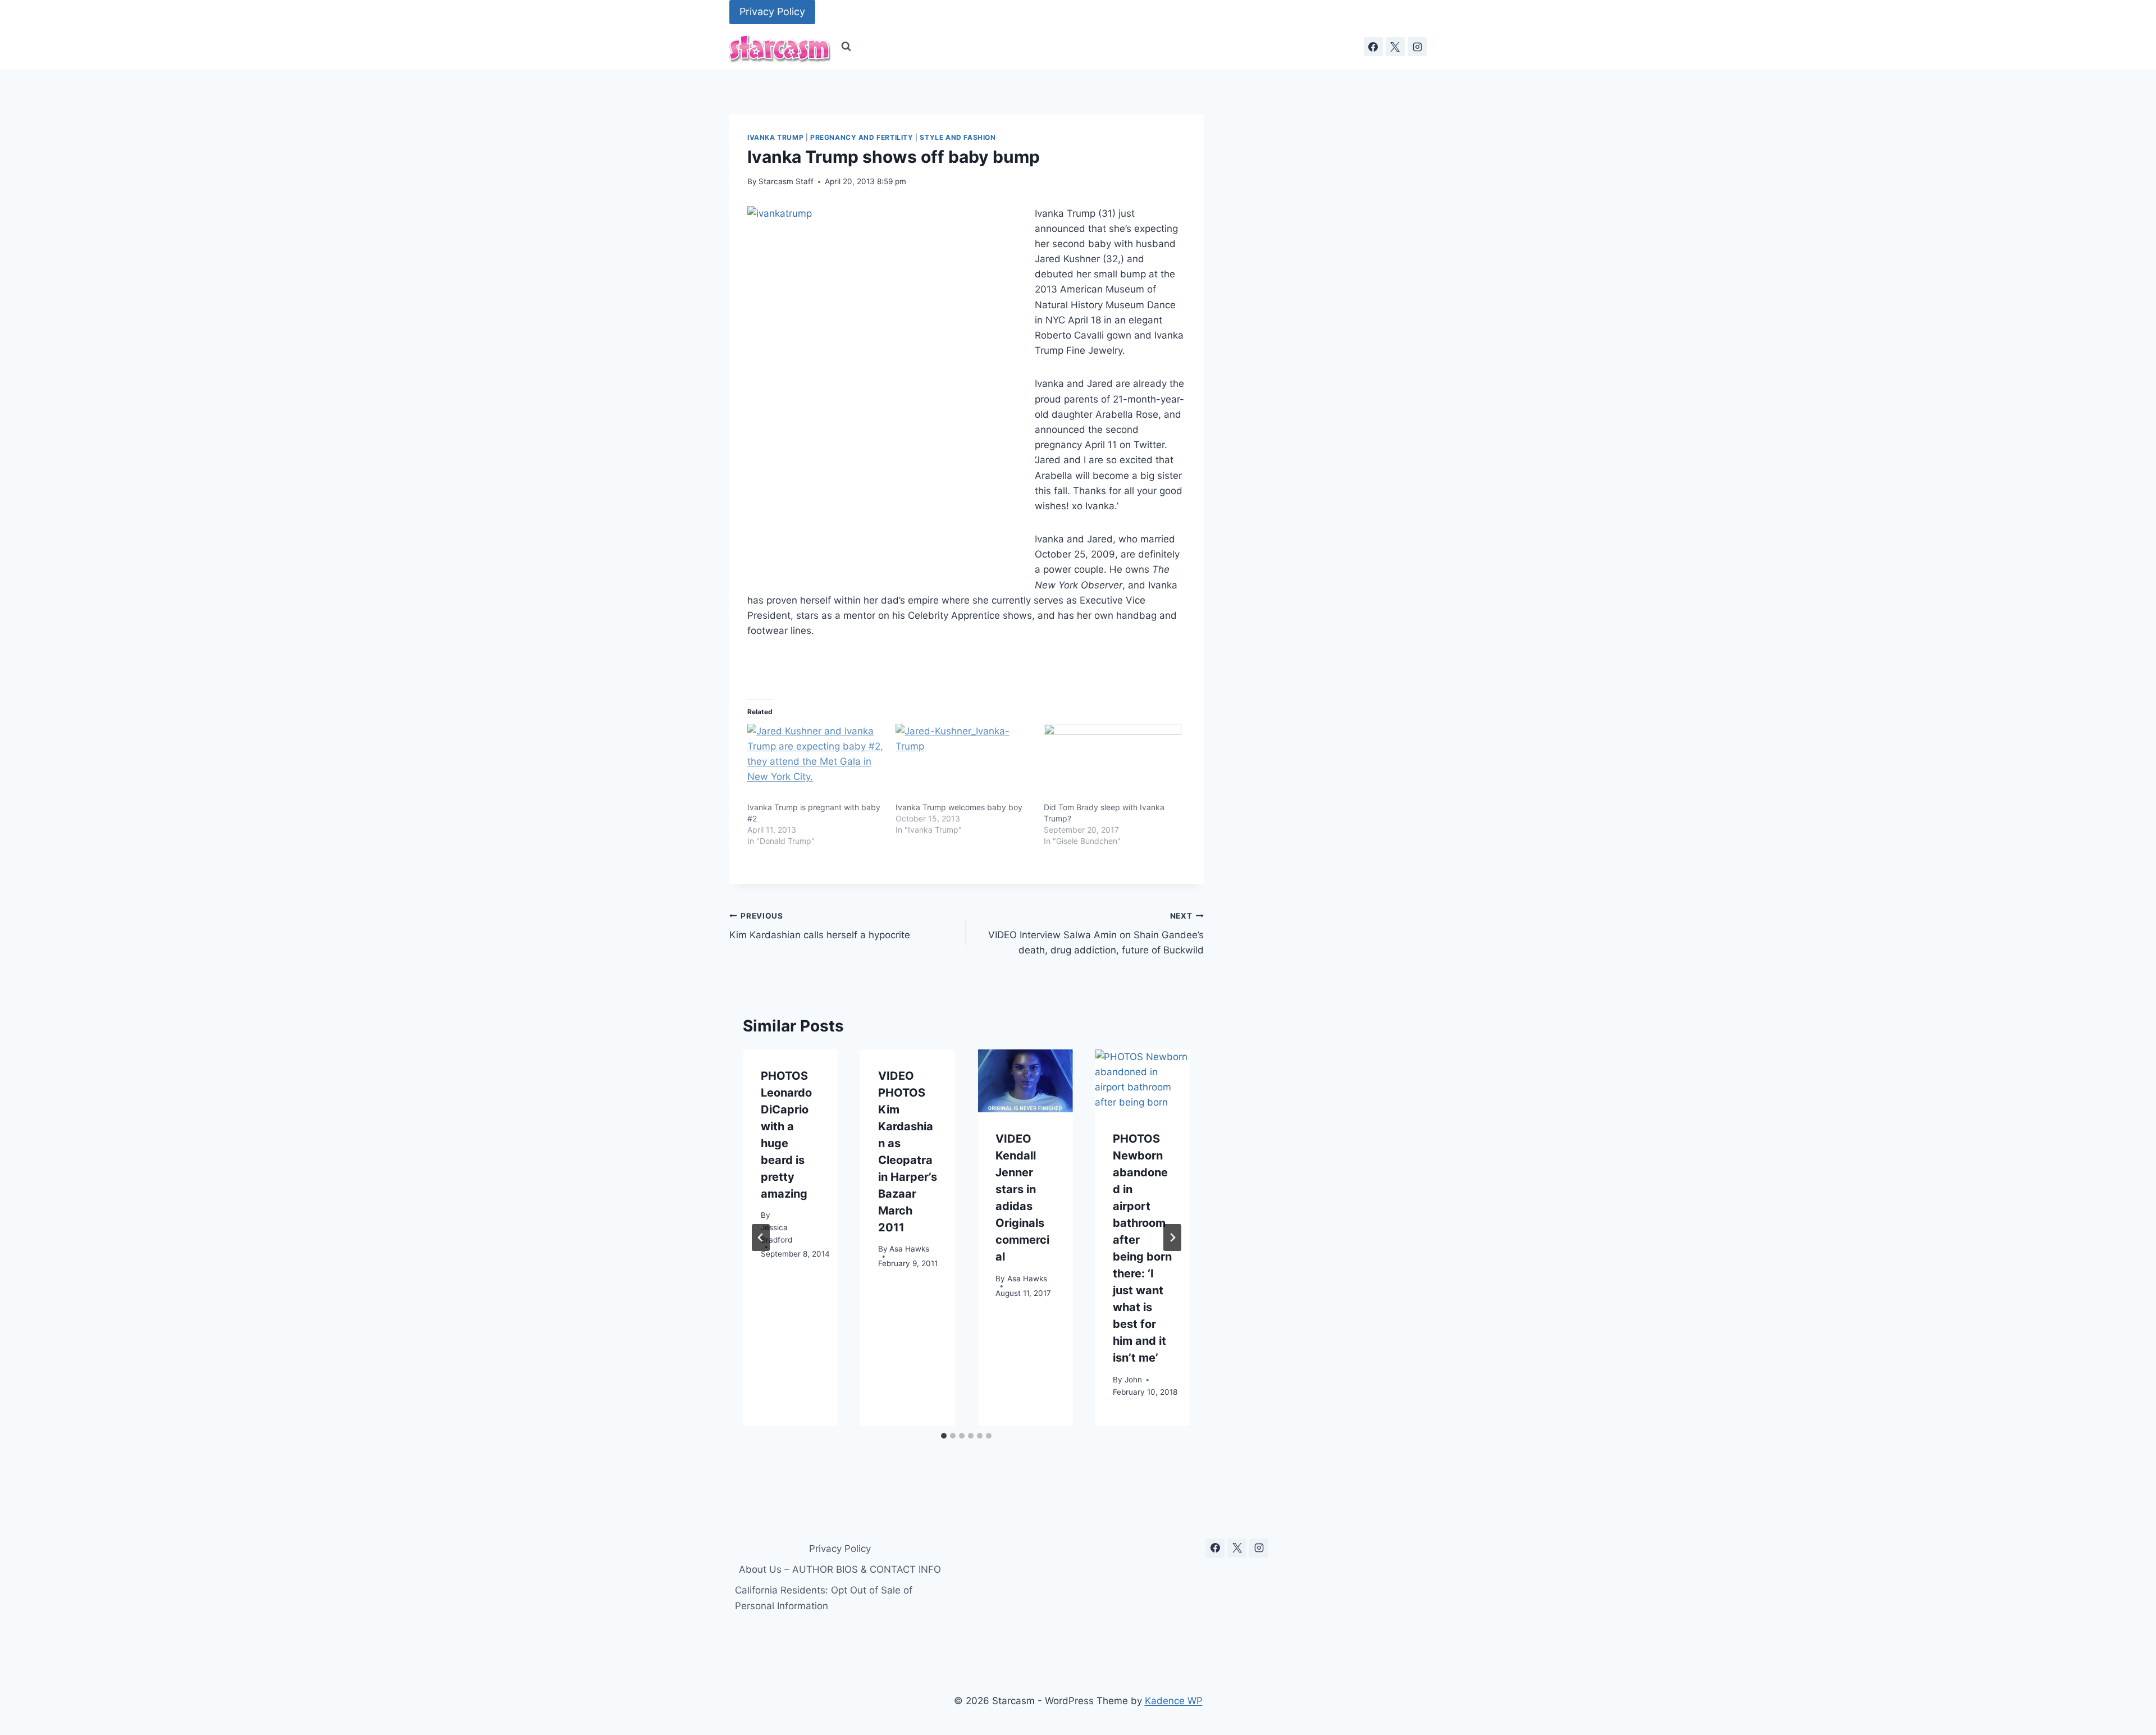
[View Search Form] (846, 47)
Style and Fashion (958, 137)
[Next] (1172, 1238)
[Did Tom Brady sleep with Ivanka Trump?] (1112, 763)
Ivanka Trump (775, 137)
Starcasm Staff (786, 181)
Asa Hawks (909, 1249)
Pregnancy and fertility (862, 137)
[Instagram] (1417, 47)
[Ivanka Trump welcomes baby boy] (964, 763)
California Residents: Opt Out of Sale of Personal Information (824, 1598)
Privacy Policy (772, 12)
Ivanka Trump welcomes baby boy (959, 807)
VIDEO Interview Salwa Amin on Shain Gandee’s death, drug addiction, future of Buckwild (1096, 934)
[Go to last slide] (761, 1238)
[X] (1395, 47)
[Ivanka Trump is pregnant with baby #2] (816, 763)
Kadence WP (1174, 1701)
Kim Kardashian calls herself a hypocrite (820, 926)
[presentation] (1025, 1081)
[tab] (944, 1436)
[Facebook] (1373, 47)
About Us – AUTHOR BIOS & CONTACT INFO (840, 1569)
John (1133, 1380)
